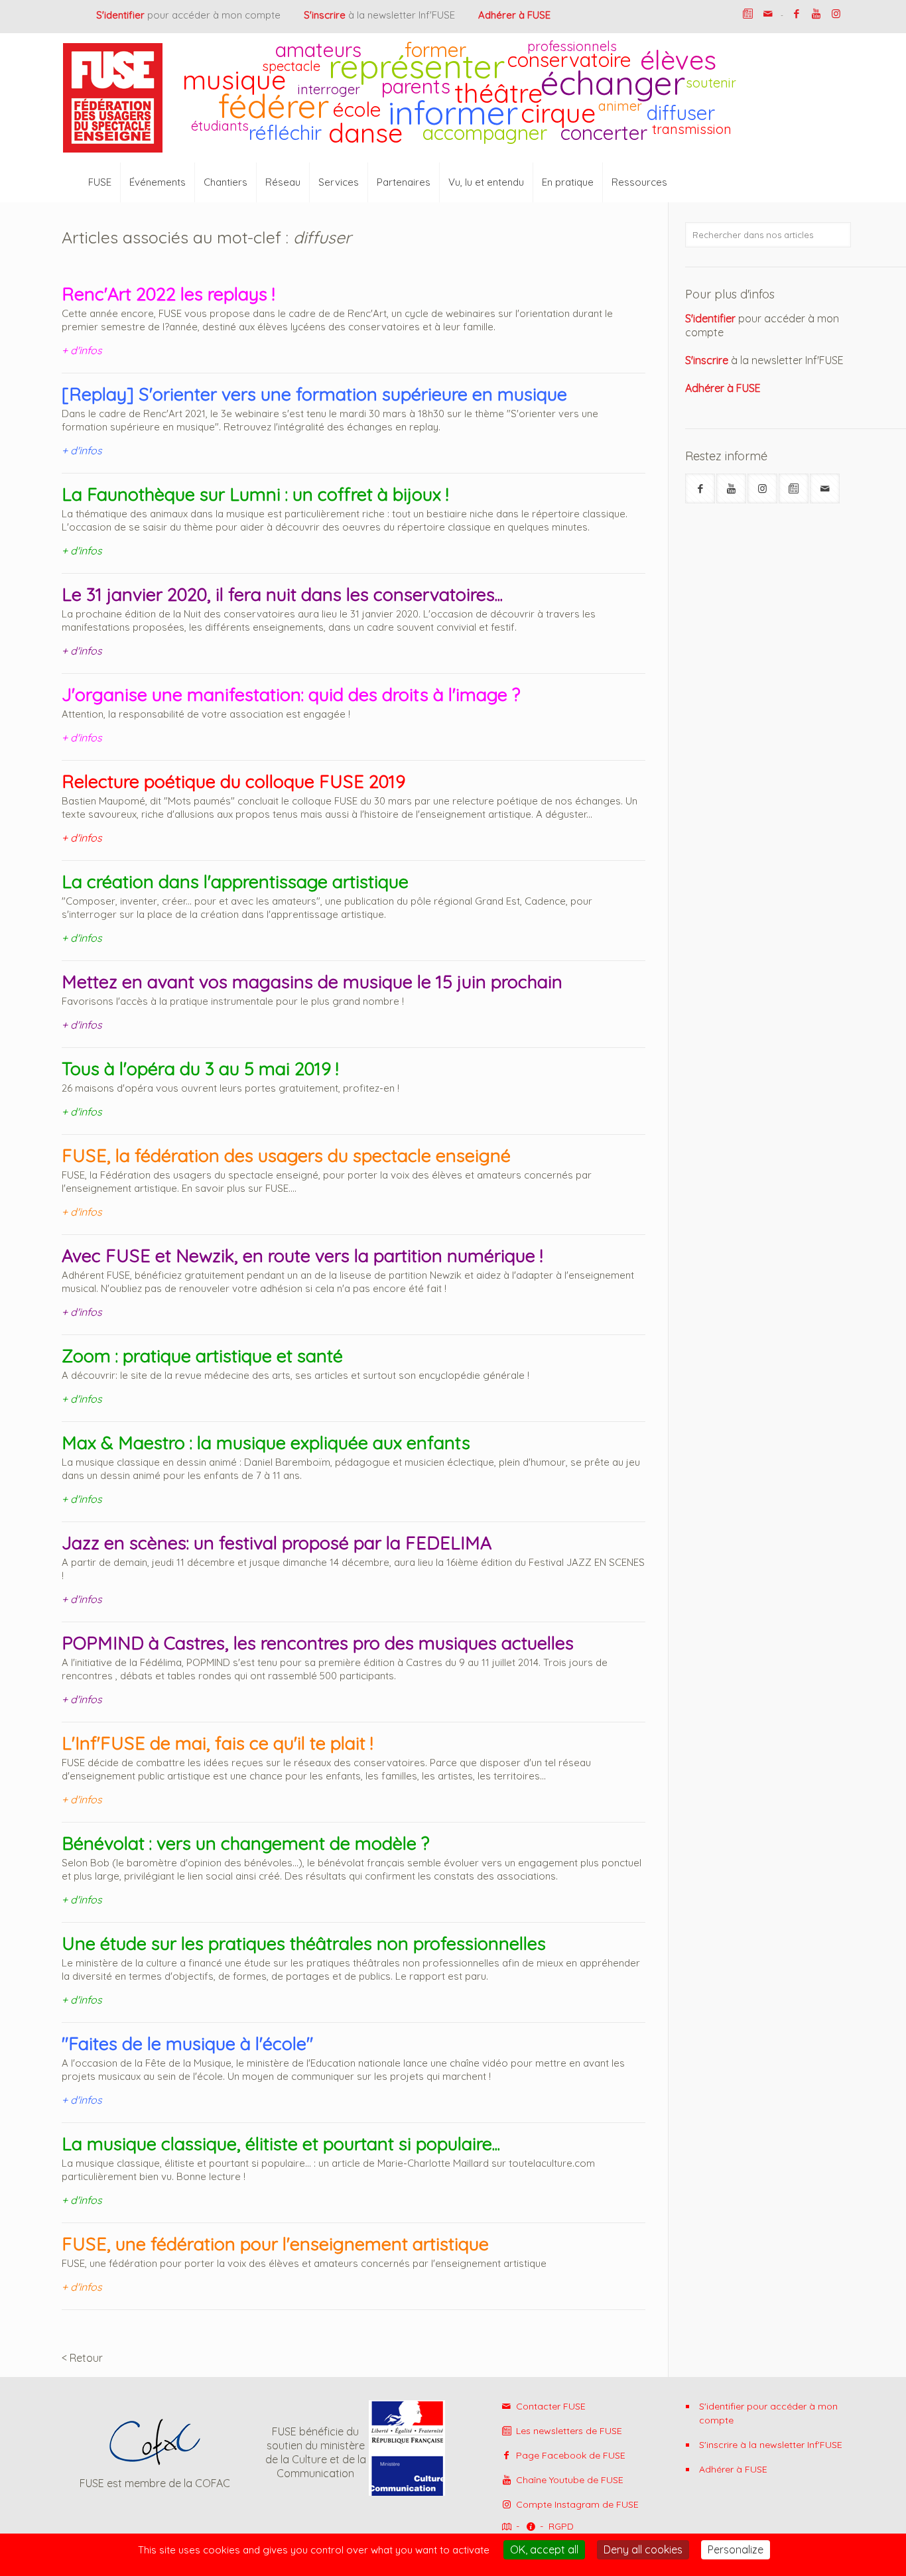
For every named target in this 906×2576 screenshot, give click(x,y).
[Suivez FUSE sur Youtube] (731, 488)
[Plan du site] (505, 2527)
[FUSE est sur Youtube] (816, 14)
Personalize (736, 2549)
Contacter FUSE (550, 2406)
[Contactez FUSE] (768, 14)
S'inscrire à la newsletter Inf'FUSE (771, 2445)
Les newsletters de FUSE (568, 2431)
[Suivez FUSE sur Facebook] (700, 488)
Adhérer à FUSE (733, 2469)
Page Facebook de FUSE (569, 2455)
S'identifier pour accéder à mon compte (768, 2413)
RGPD (561, 2526)
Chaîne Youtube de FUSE (568, 2480)
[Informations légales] (530, 2527)
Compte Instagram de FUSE (576, 2504)
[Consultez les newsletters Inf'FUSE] (794, 488)
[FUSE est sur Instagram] (836, 14)
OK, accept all (544, 2549)
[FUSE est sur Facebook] (796, 14)
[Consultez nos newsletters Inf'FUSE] (748, 14)
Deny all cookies (643, 2549)
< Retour (82, 2358)
